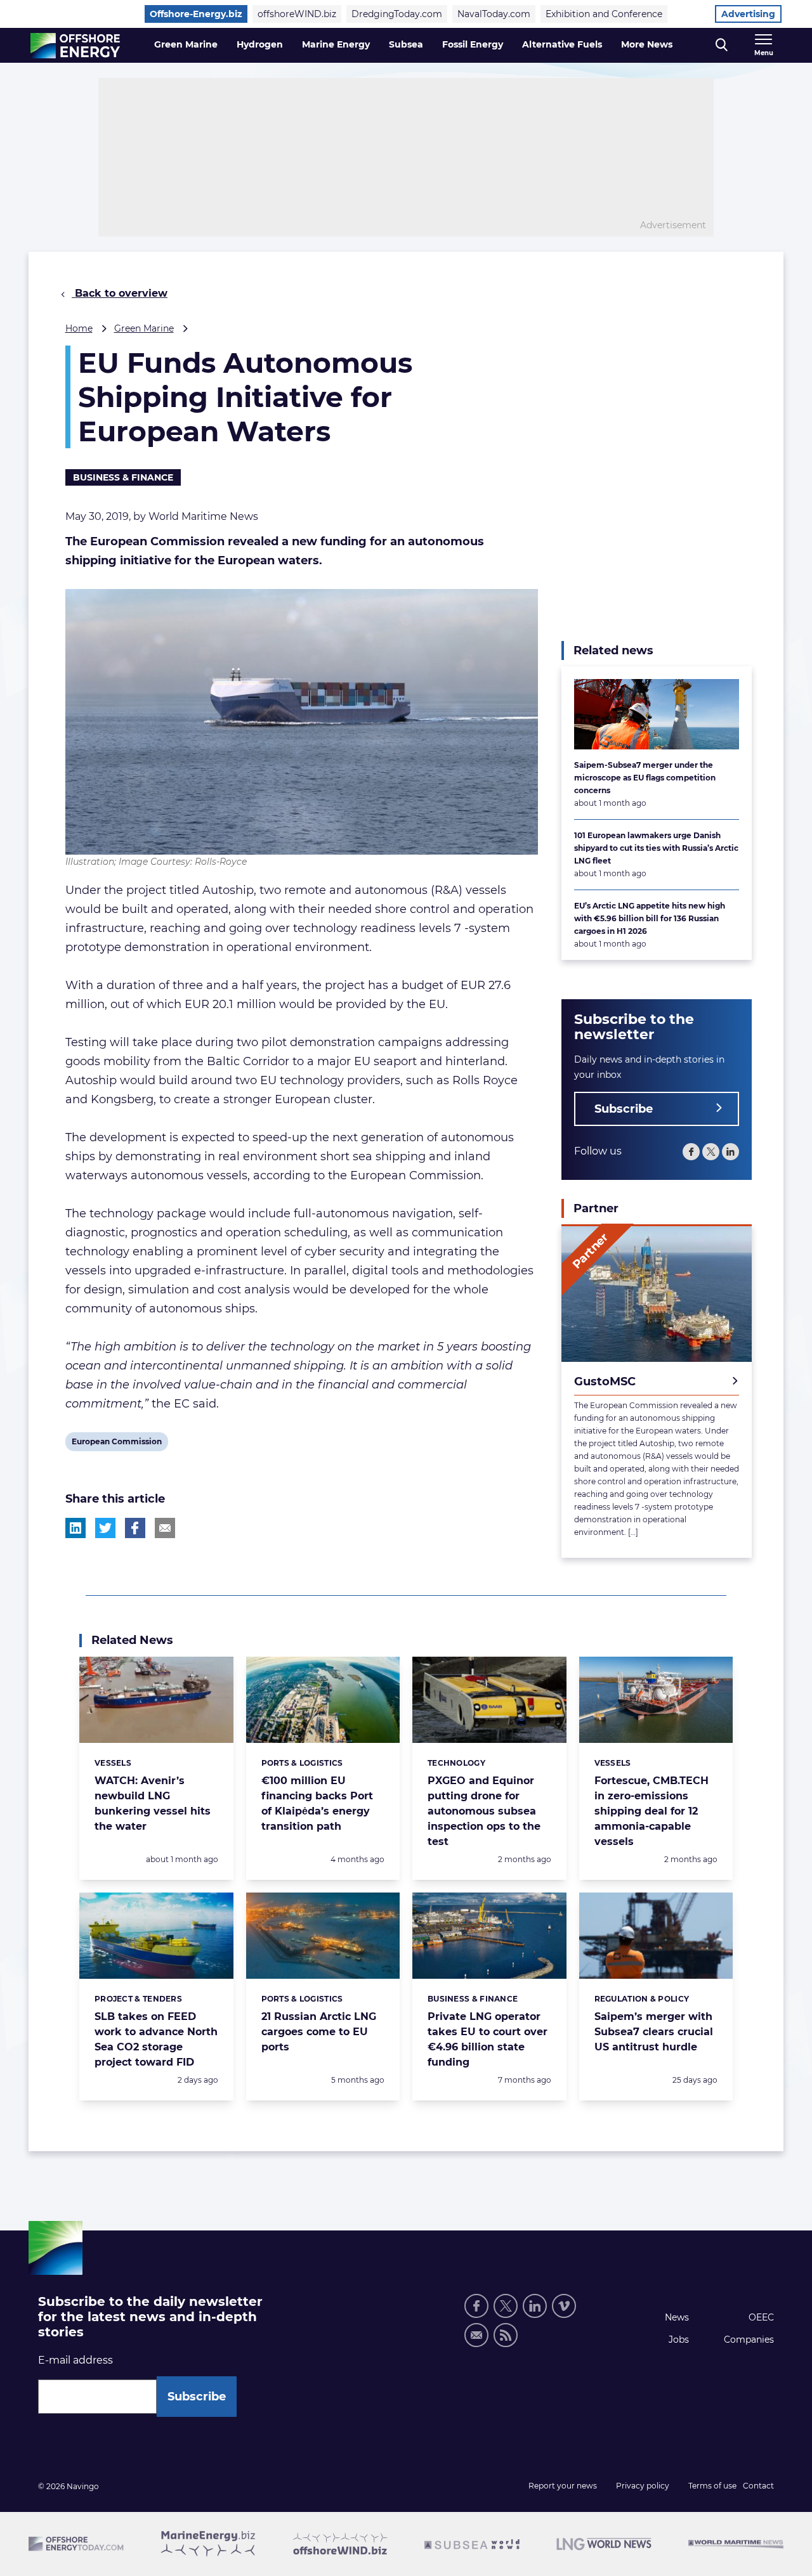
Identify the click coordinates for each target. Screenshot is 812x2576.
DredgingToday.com (397, 14)
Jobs (679, 2340)
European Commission (116, 1444)
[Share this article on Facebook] (135, 1528)
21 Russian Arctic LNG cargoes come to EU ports (319, 2032)
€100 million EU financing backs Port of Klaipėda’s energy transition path (317, 1803)
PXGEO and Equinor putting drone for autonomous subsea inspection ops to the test (484, 1811)
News (677, 2317)
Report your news (563, 2486)
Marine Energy (336, 44)
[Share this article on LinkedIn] (75, 1528)
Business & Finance (123, 477)
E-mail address (75, 2360)
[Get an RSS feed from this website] (506, 2335)
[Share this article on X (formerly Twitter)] (105, 1528)
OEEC (761, 2317)
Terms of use (712, 2486)
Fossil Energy (473, 44)
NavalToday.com (494, 14)
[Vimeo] (564, 2306)
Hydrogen (260, 44)
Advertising (748, 14)
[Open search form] (722, 45)
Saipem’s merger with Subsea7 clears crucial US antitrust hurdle (654, 2032)
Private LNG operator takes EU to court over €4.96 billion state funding (488, 2039)
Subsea (406, 44)
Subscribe (624, 1108)
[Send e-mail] (476, 2335)
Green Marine (186, 44)
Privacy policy (643, 2486)
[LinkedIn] (730, 1151)
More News (647, 44)
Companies (749, 2340)
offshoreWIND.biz (297, 14)
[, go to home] (75, 46)
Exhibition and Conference (604, 14)
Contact (758, 2486)
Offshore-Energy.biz (196, 14)
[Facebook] (691, 1151)
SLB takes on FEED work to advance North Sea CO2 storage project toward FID (156, 2039)
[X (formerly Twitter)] (506, 2306)
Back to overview (120, 293)
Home (79, 328)
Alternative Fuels (562, 44)
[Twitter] (711, 1151)
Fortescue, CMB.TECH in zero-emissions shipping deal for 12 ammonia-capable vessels (652, 1811)
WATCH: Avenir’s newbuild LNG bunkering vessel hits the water (153, 1803)
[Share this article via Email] (165, 1528)
